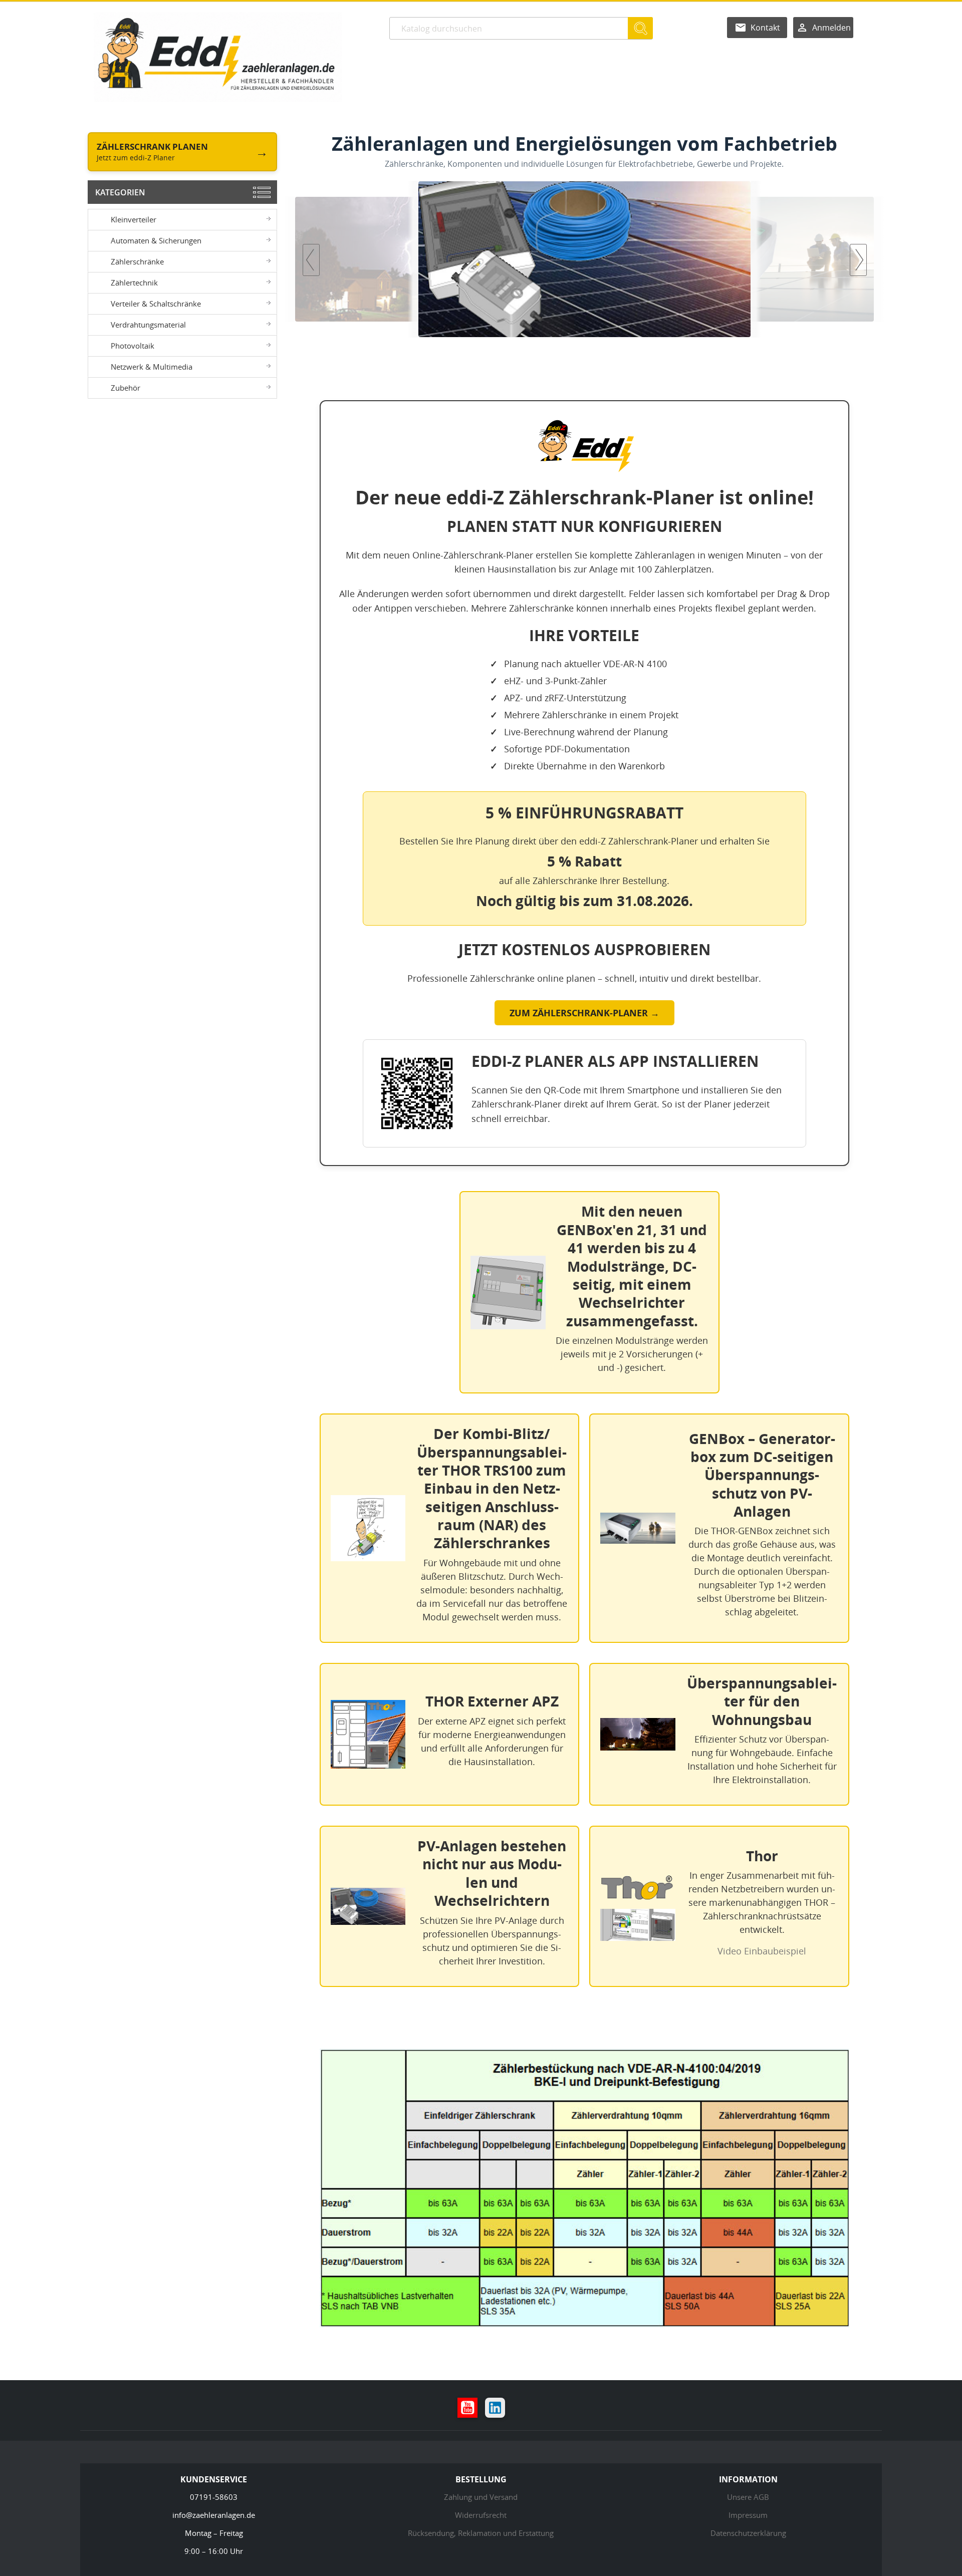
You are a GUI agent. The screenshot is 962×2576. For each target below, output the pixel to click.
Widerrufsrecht (481, 2515)
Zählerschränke (137, 261)
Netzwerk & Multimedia (152, 367)
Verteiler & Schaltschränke (156, 304)
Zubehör (126, 388)
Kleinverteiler (134, 219)
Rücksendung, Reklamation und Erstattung (481, 2533)
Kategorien (120, 192)
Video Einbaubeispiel (762, 1951)
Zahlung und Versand (481, 2497)
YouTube (467, 2408)
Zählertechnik (134, 282)
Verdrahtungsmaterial (148, 325)
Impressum (748, 2515)
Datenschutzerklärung (748, 2533)
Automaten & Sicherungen (156, 240)
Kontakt (765, 28)
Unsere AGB (748, 2497)
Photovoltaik (133, 346)
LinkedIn (495, 2408)
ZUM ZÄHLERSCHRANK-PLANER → (584, 1013)
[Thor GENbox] (584, 259)
